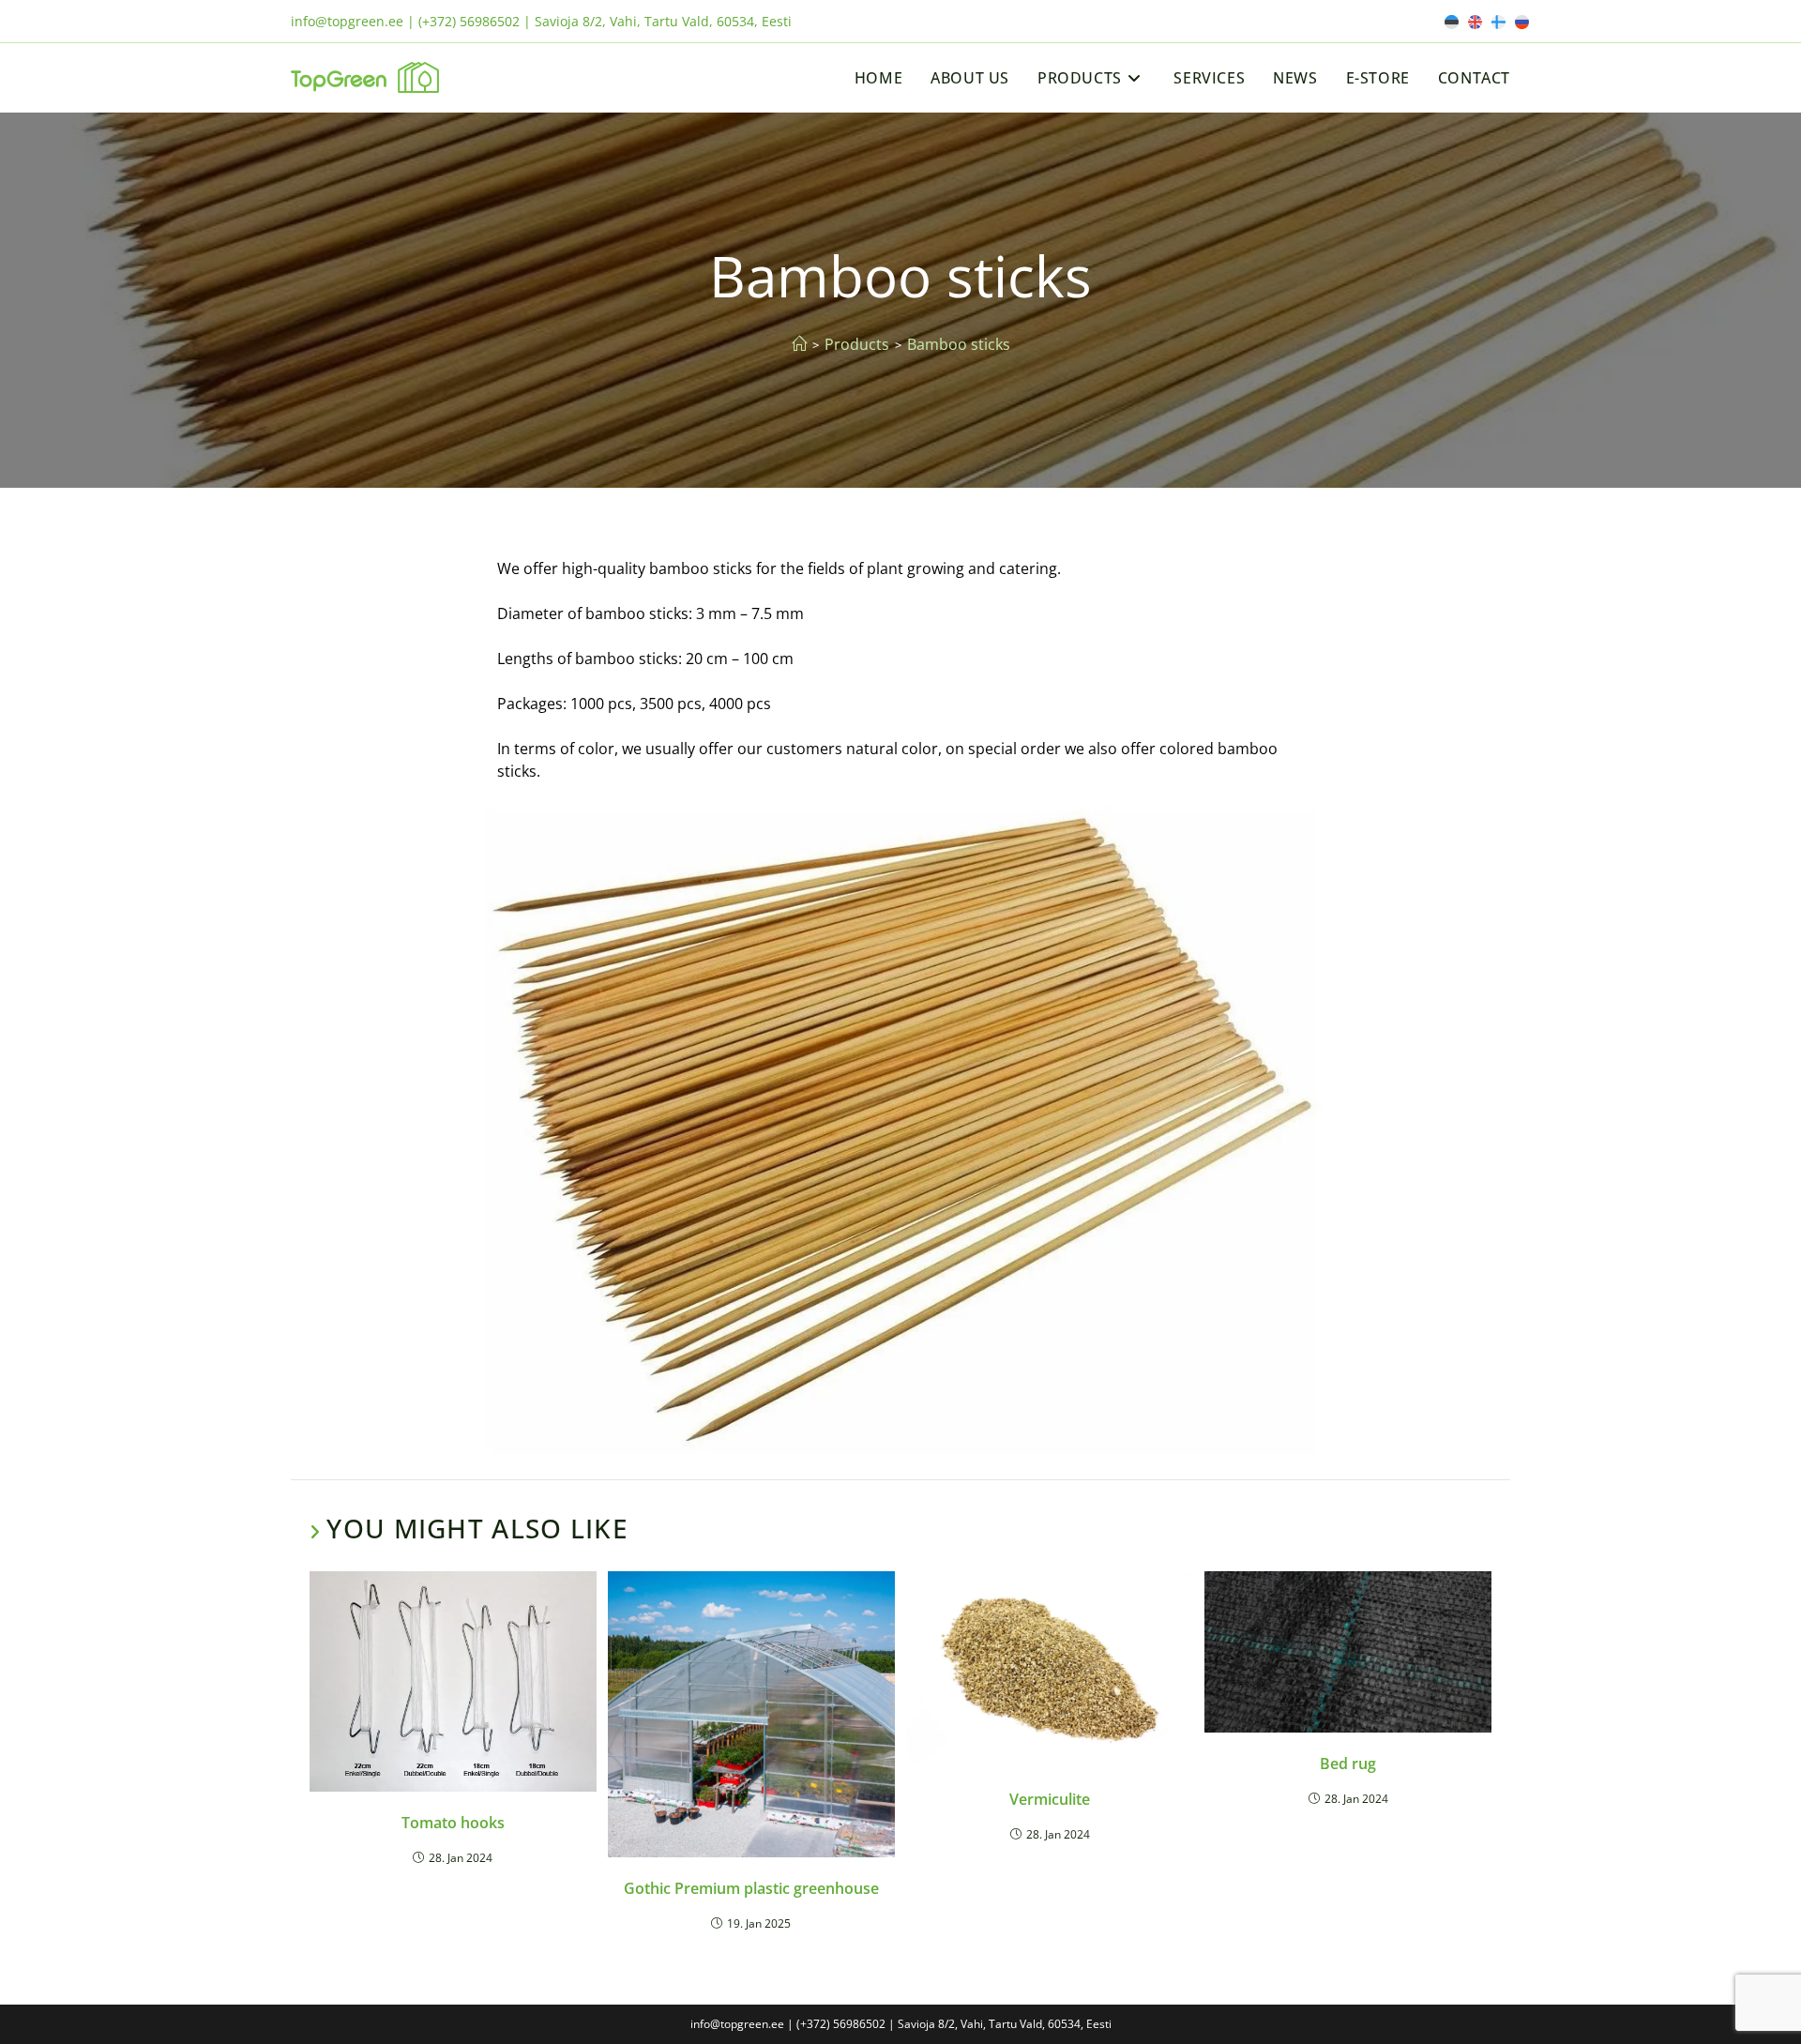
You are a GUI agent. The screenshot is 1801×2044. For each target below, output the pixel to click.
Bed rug (1348, 1764)
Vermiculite (1050, 1799)
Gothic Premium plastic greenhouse (751, 1888)
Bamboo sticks (959, 344)
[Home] (799, 344)
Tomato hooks (453, 1823)
